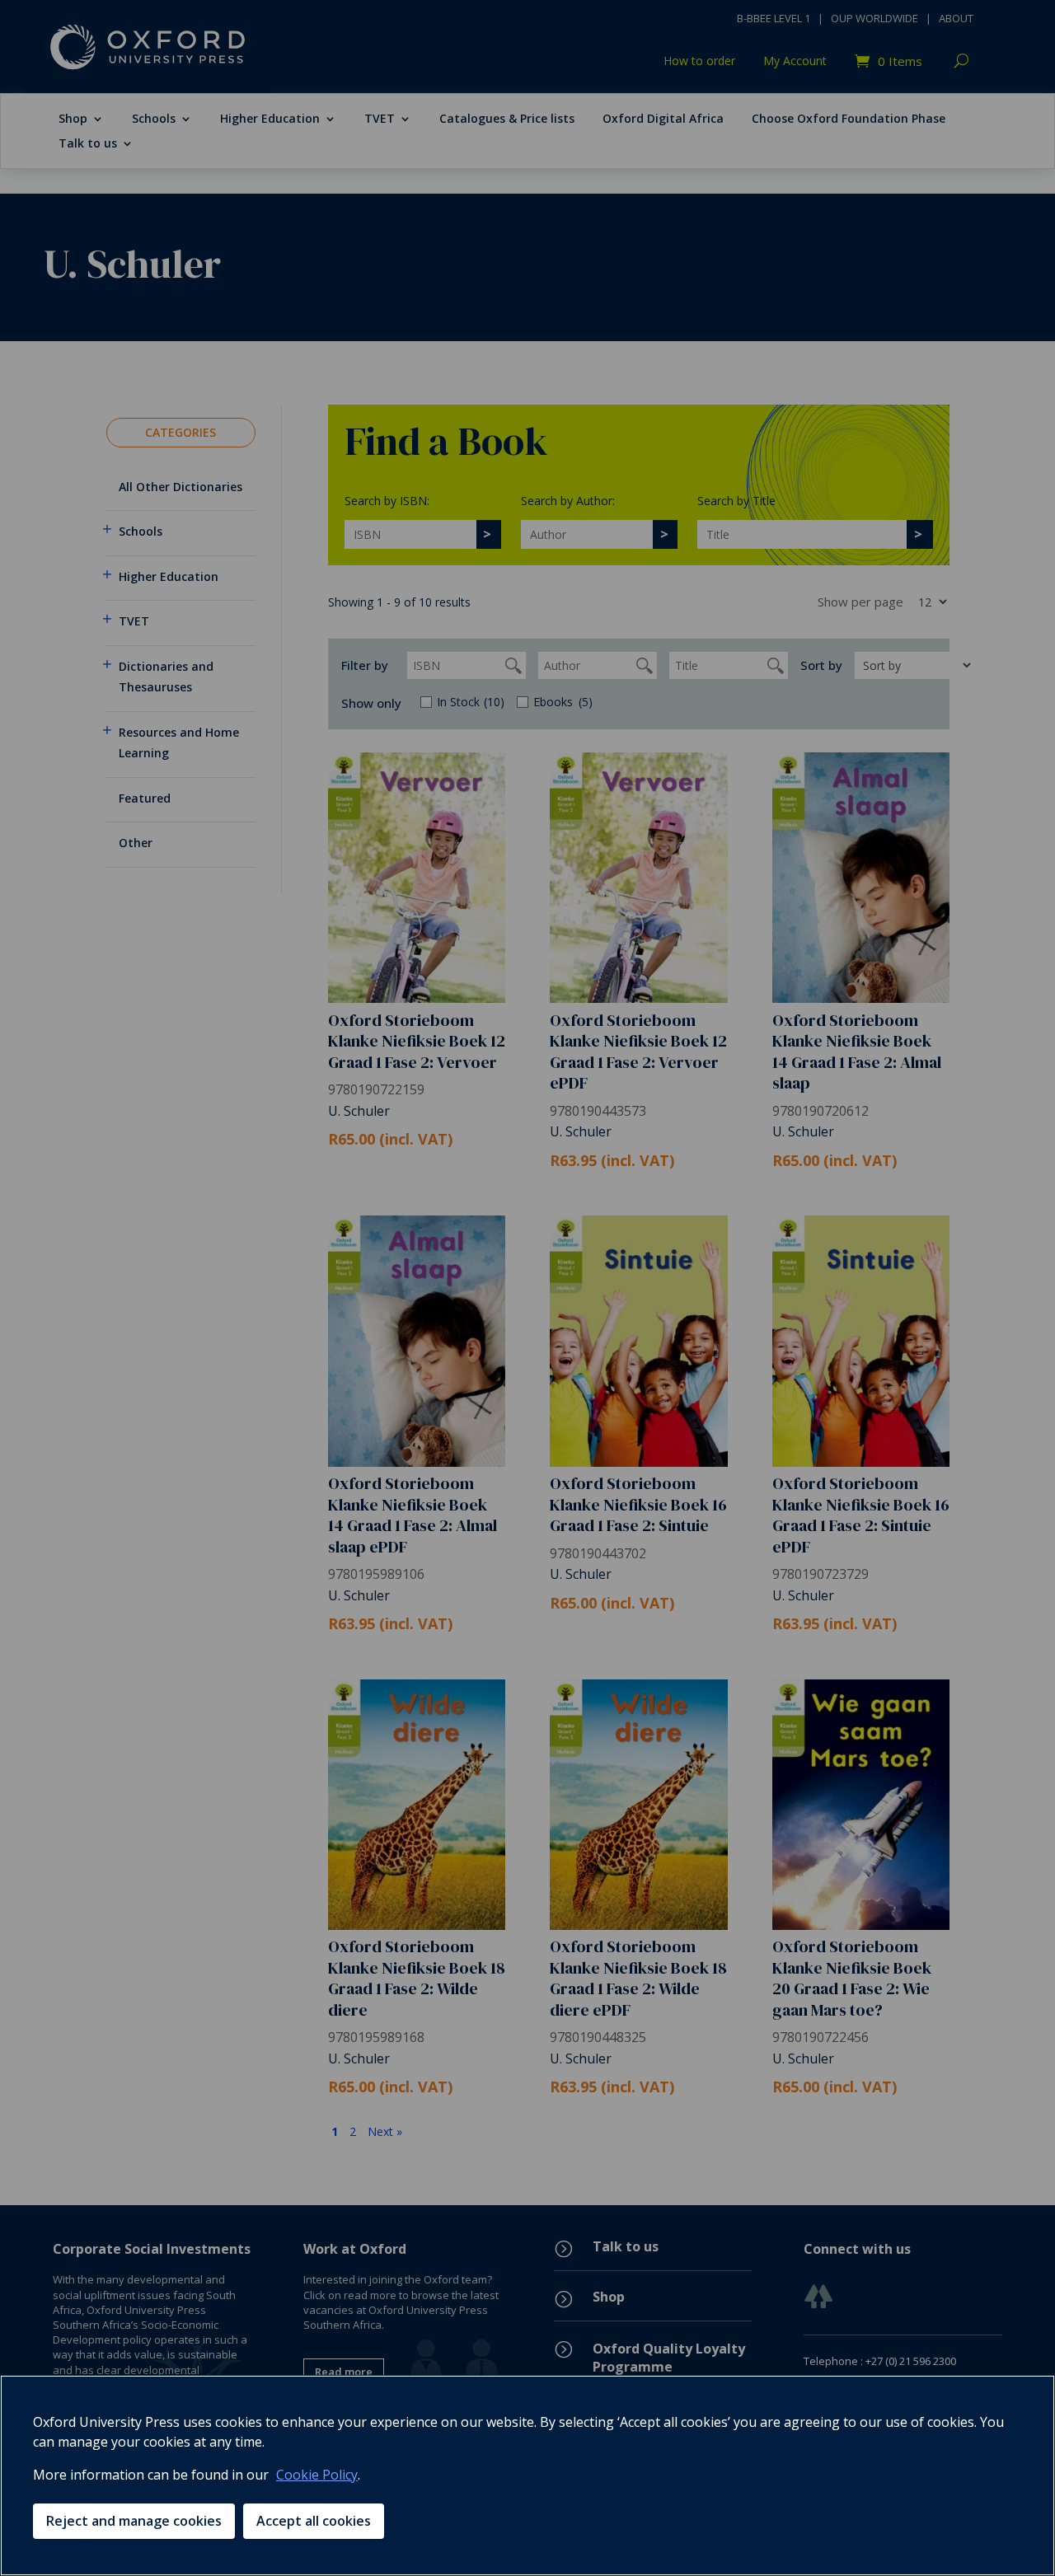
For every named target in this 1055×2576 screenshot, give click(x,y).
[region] (527, 2475)
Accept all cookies (314, 2521)
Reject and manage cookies (134, 2521)
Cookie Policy (317, 2475)
